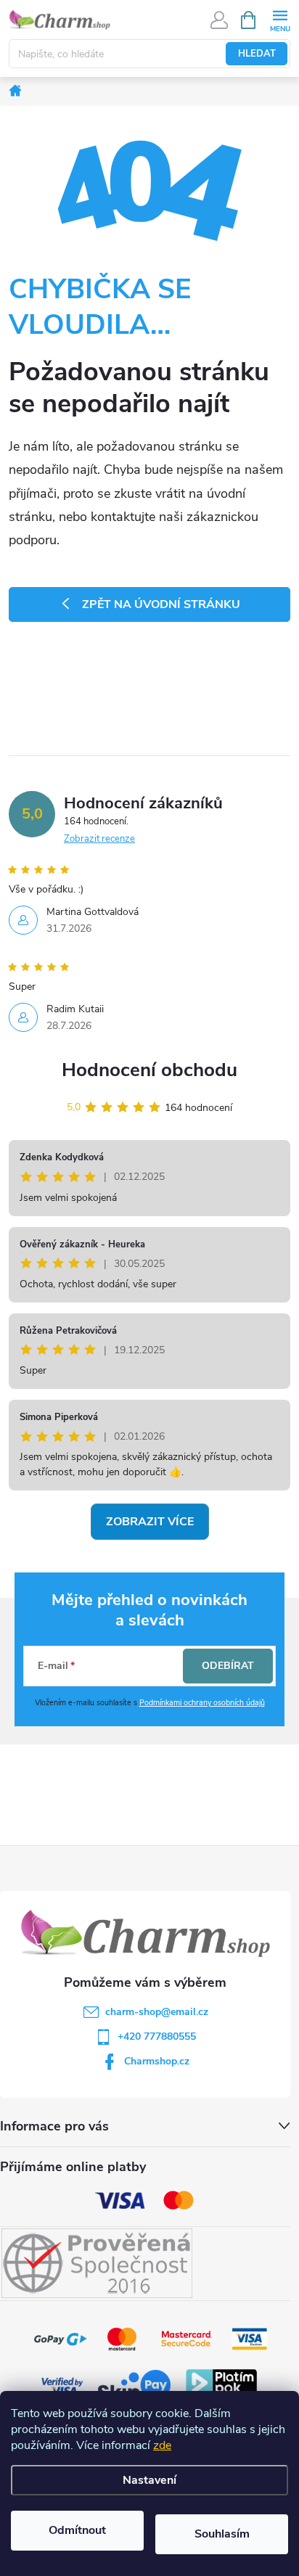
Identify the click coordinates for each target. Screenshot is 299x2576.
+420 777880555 (157, 2036)
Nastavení (149, 2480)
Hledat (257, 54)
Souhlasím (222, 2534)
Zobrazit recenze (99, 839)
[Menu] (280, 19)
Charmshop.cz (157, 2061)
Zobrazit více (150, 1522)
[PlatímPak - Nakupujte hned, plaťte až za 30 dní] (221, 2386)
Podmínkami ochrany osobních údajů (202, 1703)
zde (162, 2445)
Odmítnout (77, 2530)
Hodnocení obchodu (149, 1070)
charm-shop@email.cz (157, 2012)
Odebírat (228, 1666)
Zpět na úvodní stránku (161, 604)
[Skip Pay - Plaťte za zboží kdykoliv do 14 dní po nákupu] (134, 2386)
